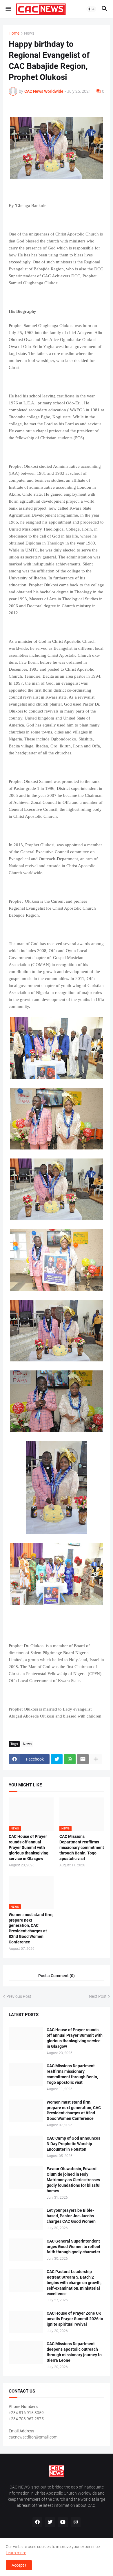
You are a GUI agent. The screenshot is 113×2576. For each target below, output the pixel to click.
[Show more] (96, 1759)
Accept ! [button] (19, 2565)
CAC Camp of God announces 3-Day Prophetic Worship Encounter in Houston (73, 2144)
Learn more (16, 2553)
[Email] (83, 1759)
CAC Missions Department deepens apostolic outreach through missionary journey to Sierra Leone (74, 2352)
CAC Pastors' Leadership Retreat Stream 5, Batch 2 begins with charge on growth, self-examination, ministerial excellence (74, 2283)
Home (14, 33)
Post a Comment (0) (57, 1976)
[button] (8, 9)
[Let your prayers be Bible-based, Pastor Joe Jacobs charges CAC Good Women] (26, 2219)
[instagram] (76, 2522)
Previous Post (19, 1996)
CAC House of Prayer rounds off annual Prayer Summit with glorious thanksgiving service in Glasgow (29, 1847)
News (29, 33)
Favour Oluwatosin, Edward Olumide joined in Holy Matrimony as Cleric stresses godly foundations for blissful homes (74, 2180)
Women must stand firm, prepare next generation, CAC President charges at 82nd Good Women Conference (31, 1928)
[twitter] (50, 2522)
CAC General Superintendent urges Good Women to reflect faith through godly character (73, 2247)
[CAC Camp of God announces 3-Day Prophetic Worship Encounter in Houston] (26, 2147)
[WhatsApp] (70, 1759)
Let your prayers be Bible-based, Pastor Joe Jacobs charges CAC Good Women (71, 2216)
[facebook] (37, 2522)
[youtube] (63, 2522)
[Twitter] (57, 1759)
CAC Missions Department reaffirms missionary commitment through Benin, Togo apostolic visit (82, 1847)
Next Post (98, 1996)
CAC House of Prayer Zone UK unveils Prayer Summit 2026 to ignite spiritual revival (75, 2319)
